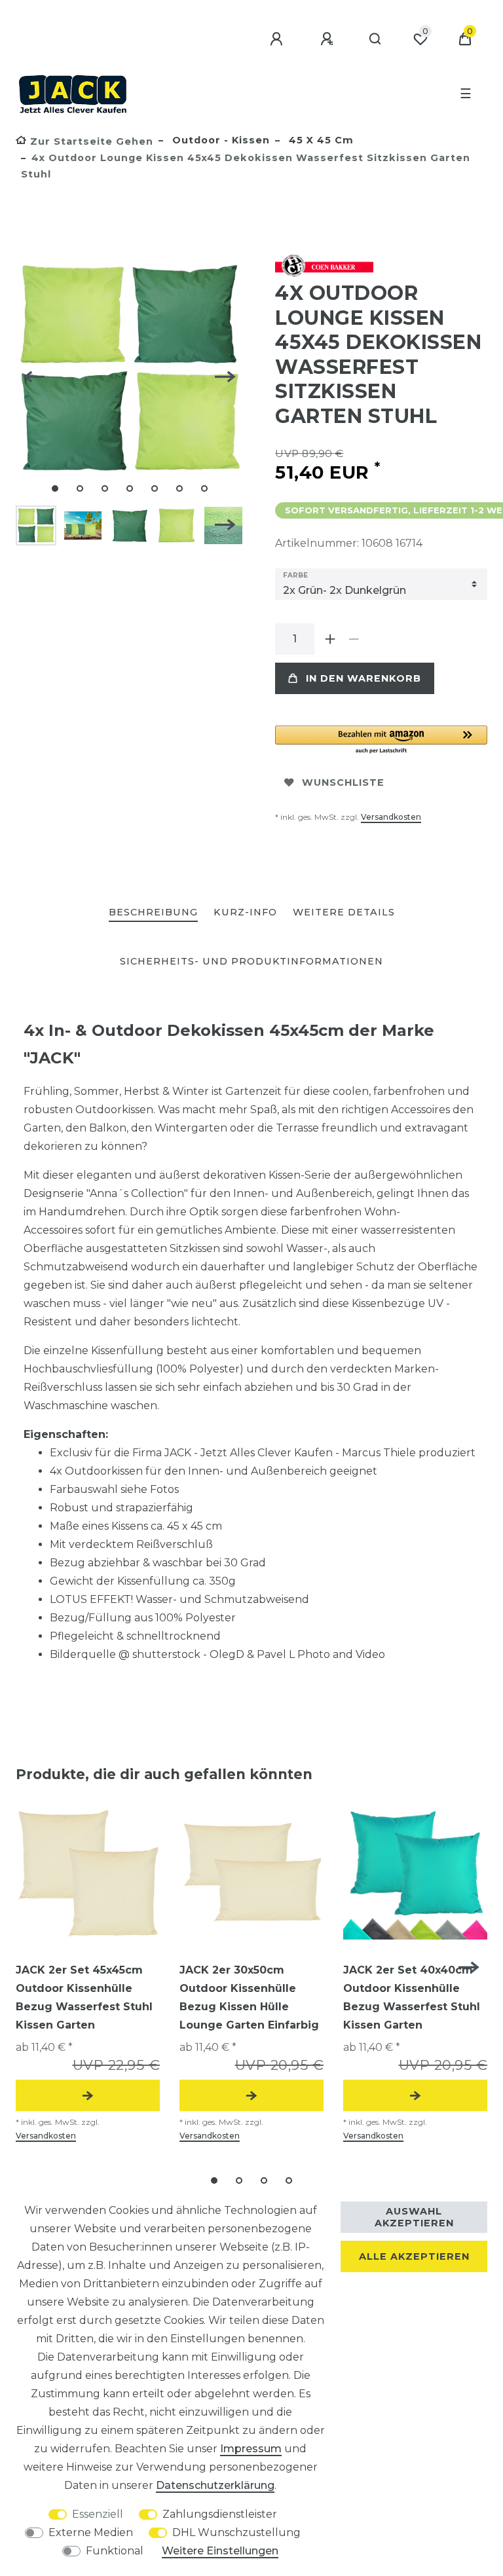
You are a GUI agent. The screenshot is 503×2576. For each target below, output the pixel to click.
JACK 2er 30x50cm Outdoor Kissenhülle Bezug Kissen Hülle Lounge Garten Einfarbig (249, 1997)
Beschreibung (153, 912)
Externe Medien (91, 2532)
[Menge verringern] (354, 639)
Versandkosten (391, 817)
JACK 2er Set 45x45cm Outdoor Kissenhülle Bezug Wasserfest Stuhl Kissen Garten (84, 1997)
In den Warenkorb (363, 678)
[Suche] (376, 39)
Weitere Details (344, 912)
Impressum (251, 2449)
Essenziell (98, 2514)
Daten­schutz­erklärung (215, 2485)
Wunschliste (343, 782)
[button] (381, 740)
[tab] (153, 913)
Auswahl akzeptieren (414, 2217)
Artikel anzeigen (88, 2095)
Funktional (115, 2551)
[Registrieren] (329, 39)
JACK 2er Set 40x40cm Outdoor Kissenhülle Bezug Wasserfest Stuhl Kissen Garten (412, 1997)
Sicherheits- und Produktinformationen (251, 961)
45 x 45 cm (320, 140)
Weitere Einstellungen (220, 2551)
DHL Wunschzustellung (236, 2532)
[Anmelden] (278, 39)
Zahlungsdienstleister (220, 2514)
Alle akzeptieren (414, 2256)
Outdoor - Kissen (219, 140)
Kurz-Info (245, 912)
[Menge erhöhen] (330, 639)
